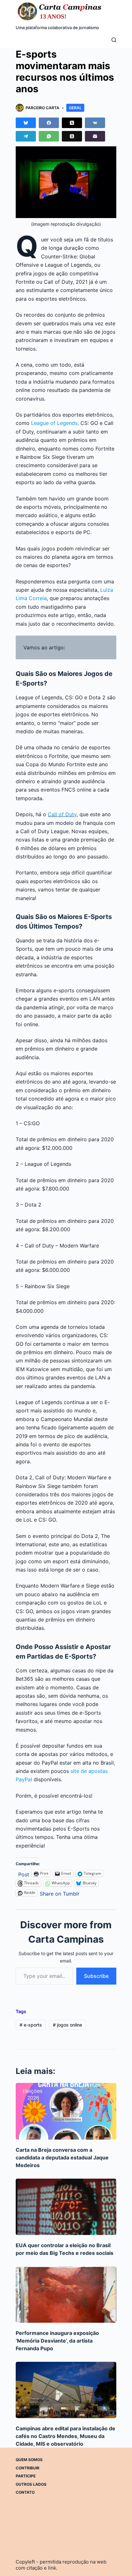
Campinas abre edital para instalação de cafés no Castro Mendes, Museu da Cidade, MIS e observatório (66, 2436)
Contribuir (28, 2468)
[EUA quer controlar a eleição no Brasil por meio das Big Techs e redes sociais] (66, 2207)
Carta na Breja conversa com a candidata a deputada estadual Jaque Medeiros (62, 2158)
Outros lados (31, 2484)
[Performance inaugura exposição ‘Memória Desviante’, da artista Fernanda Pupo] (66, 2295)
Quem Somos (29, 2460)
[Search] (114, 40)
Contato (25, 2492)
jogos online (67, 2025)
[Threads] (72, 136)
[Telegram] (26, 136)
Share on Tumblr (60, 1893)
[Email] (95, 136)
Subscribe (96, 1976)
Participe (26, 2476)
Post (24, 1874)
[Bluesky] (26, 123)
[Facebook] (49, 123)
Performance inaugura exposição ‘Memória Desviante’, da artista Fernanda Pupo (57, 2341)
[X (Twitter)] (72, 123)
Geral (75, 108)
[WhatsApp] (49, 136)
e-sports (31, 2025)
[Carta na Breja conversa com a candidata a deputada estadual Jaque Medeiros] (66, 2111)
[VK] (95, 123)
